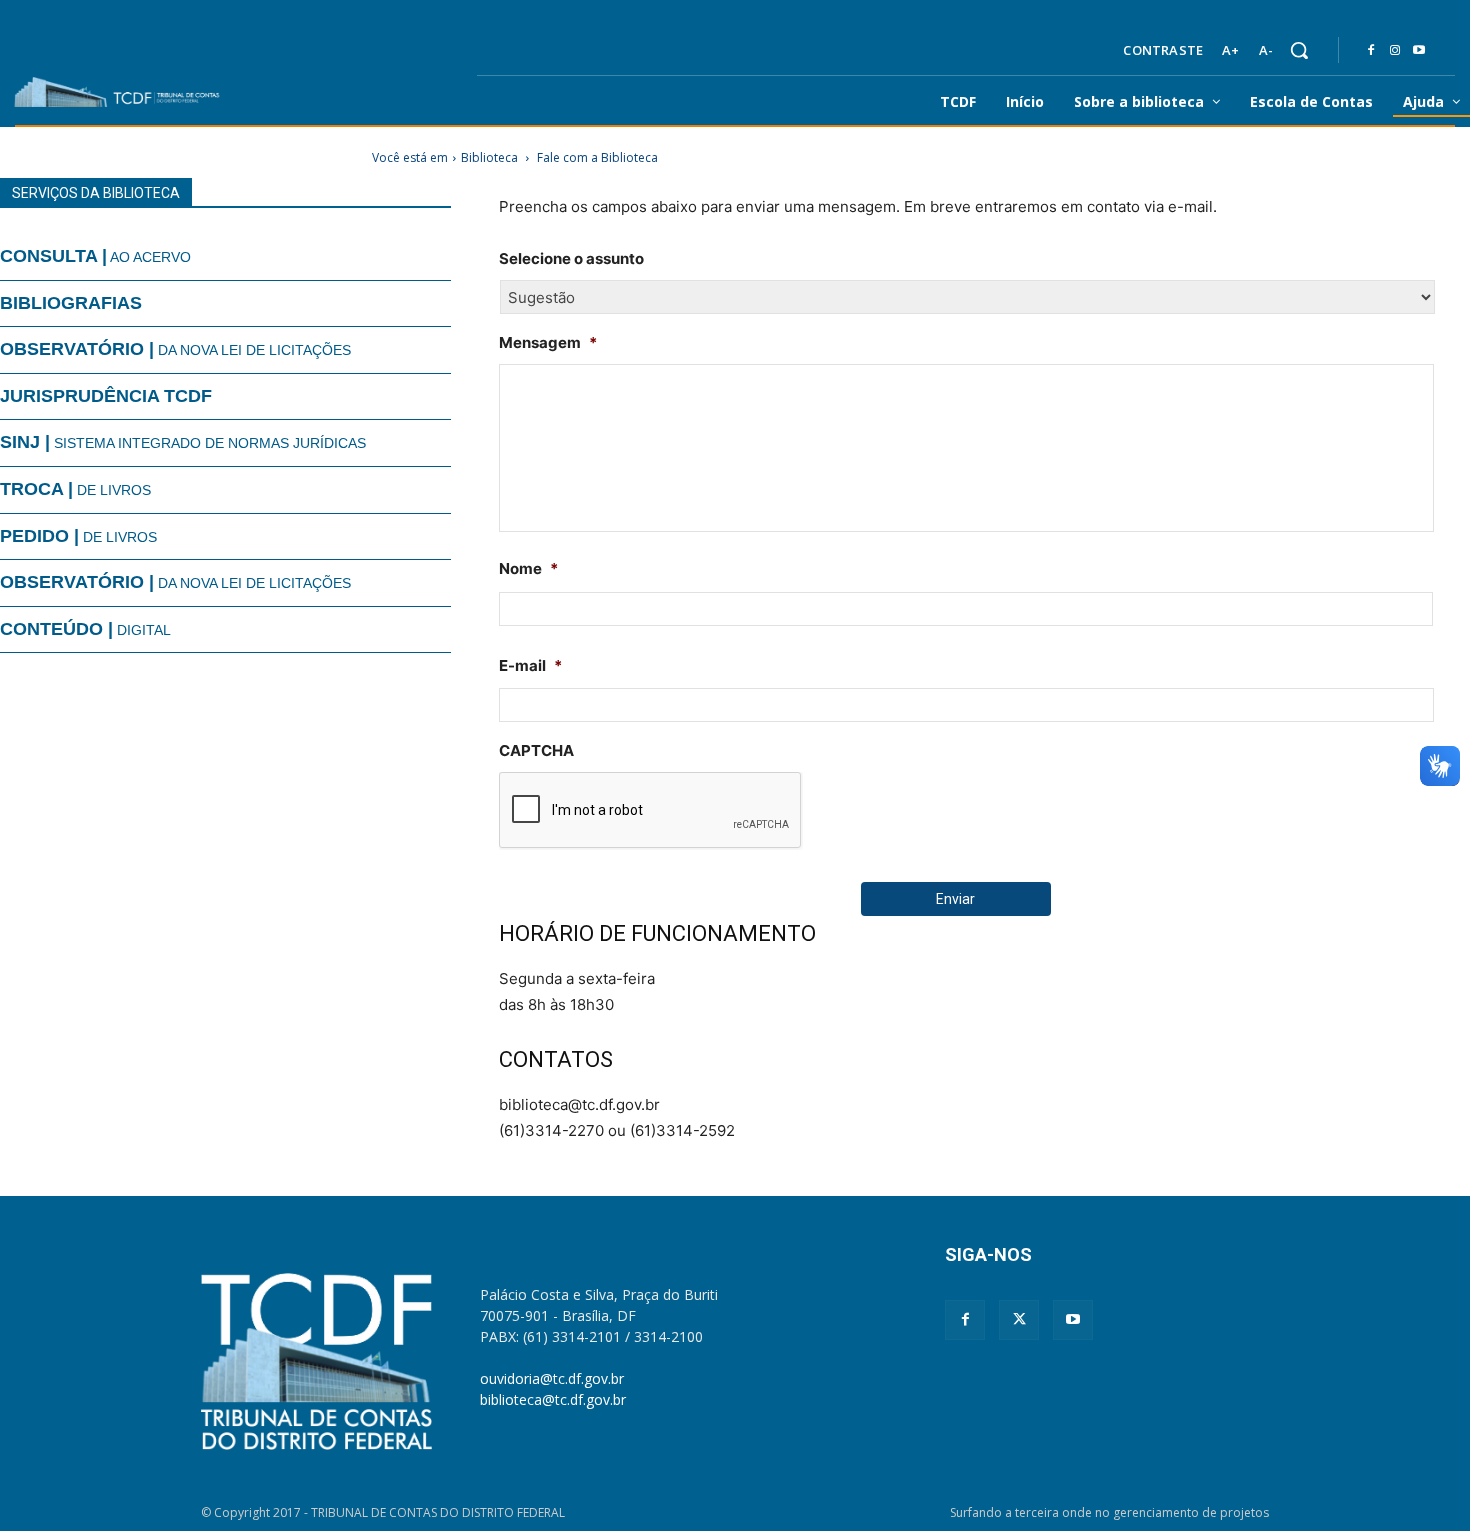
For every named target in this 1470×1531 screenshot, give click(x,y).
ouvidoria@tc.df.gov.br (552, 1378)
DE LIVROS (75, 489)
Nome (528, 568)
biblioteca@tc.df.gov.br (553, 1399)
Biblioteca (489, 157)
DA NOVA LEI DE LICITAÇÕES (175, 349)
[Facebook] (1371, 51)
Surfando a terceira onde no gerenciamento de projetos (1109, 1512)
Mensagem (548, 342)
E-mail (530, 665)
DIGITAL (85, 629)
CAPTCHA (536, 750)
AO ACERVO (95, 256)
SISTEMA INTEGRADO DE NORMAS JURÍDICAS (183, 442)
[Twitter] (1019, 1320)
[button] (1299, 50)
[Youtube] (1419, 51)
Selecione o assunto (571, 258)
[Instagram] (1395, 51)
